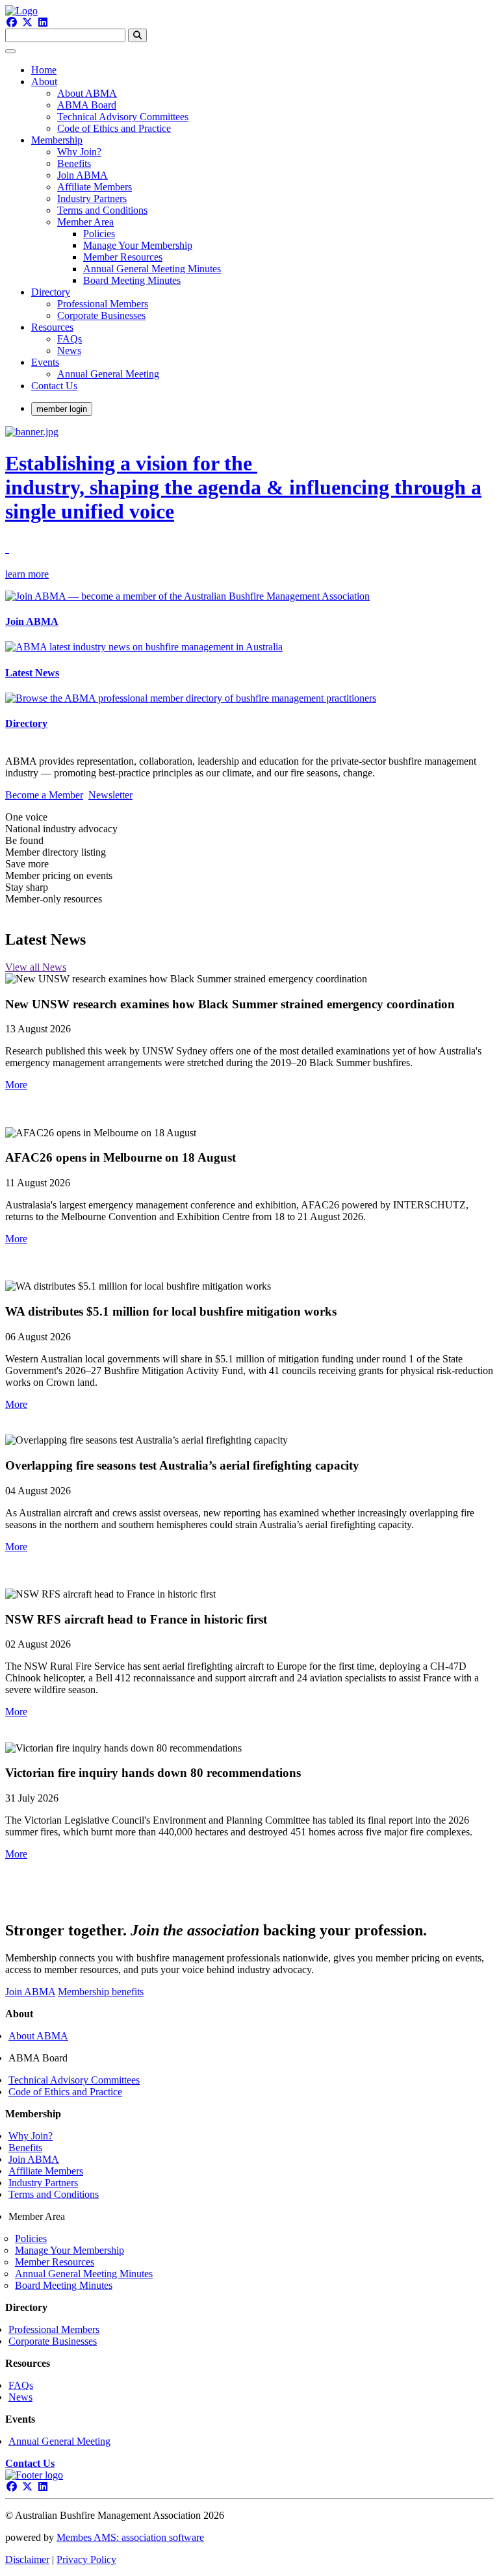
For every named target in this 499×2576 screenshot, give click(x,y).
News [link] (69, 351)
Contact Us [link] (54, 386)
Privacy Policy (86, 2559)
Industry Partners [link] (92, 198)
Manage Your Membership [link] (138, 245)
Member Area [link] (85, 222)
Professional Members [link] (103, 304)
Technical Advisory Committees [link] (123, 117)
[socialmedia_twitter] (27, 22)
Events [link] (45, 362)
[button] (16, 1085)
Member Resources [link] (123, 257)
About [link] (44, 82)
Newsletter (110, 795)
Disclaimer (27, 2559)
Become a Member (44, 795)
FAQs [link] (70, 339)
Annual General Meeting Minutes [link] (152, 269)
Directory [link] (51, 292)
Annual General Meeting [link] (108, 374)
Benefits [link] (74, 163)
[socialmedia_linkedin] (43, 22)
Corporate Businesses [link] (101, 315)
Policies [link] (99, 234)
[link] (30, 2463)
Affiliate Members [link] (95, 187)
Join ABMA (30, 1992)
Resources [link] (52, 327)
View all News (36, 967)
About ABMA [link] (87, 93)
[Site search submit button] (137, 35)
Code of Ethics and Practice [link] (114, 128)
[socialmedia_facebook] (12, 22)
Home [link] (44, 70)
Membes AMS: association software (130, 2537)
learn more (27, 574)
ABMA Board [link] (87, 105)
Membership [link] (57, 140)
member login (62, 409)
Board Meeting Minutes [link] (132, 280)
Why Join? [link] (79, 152)
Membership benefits (101, 1992)
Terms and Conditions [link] (102, 210)
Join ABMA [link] (83, 175)
